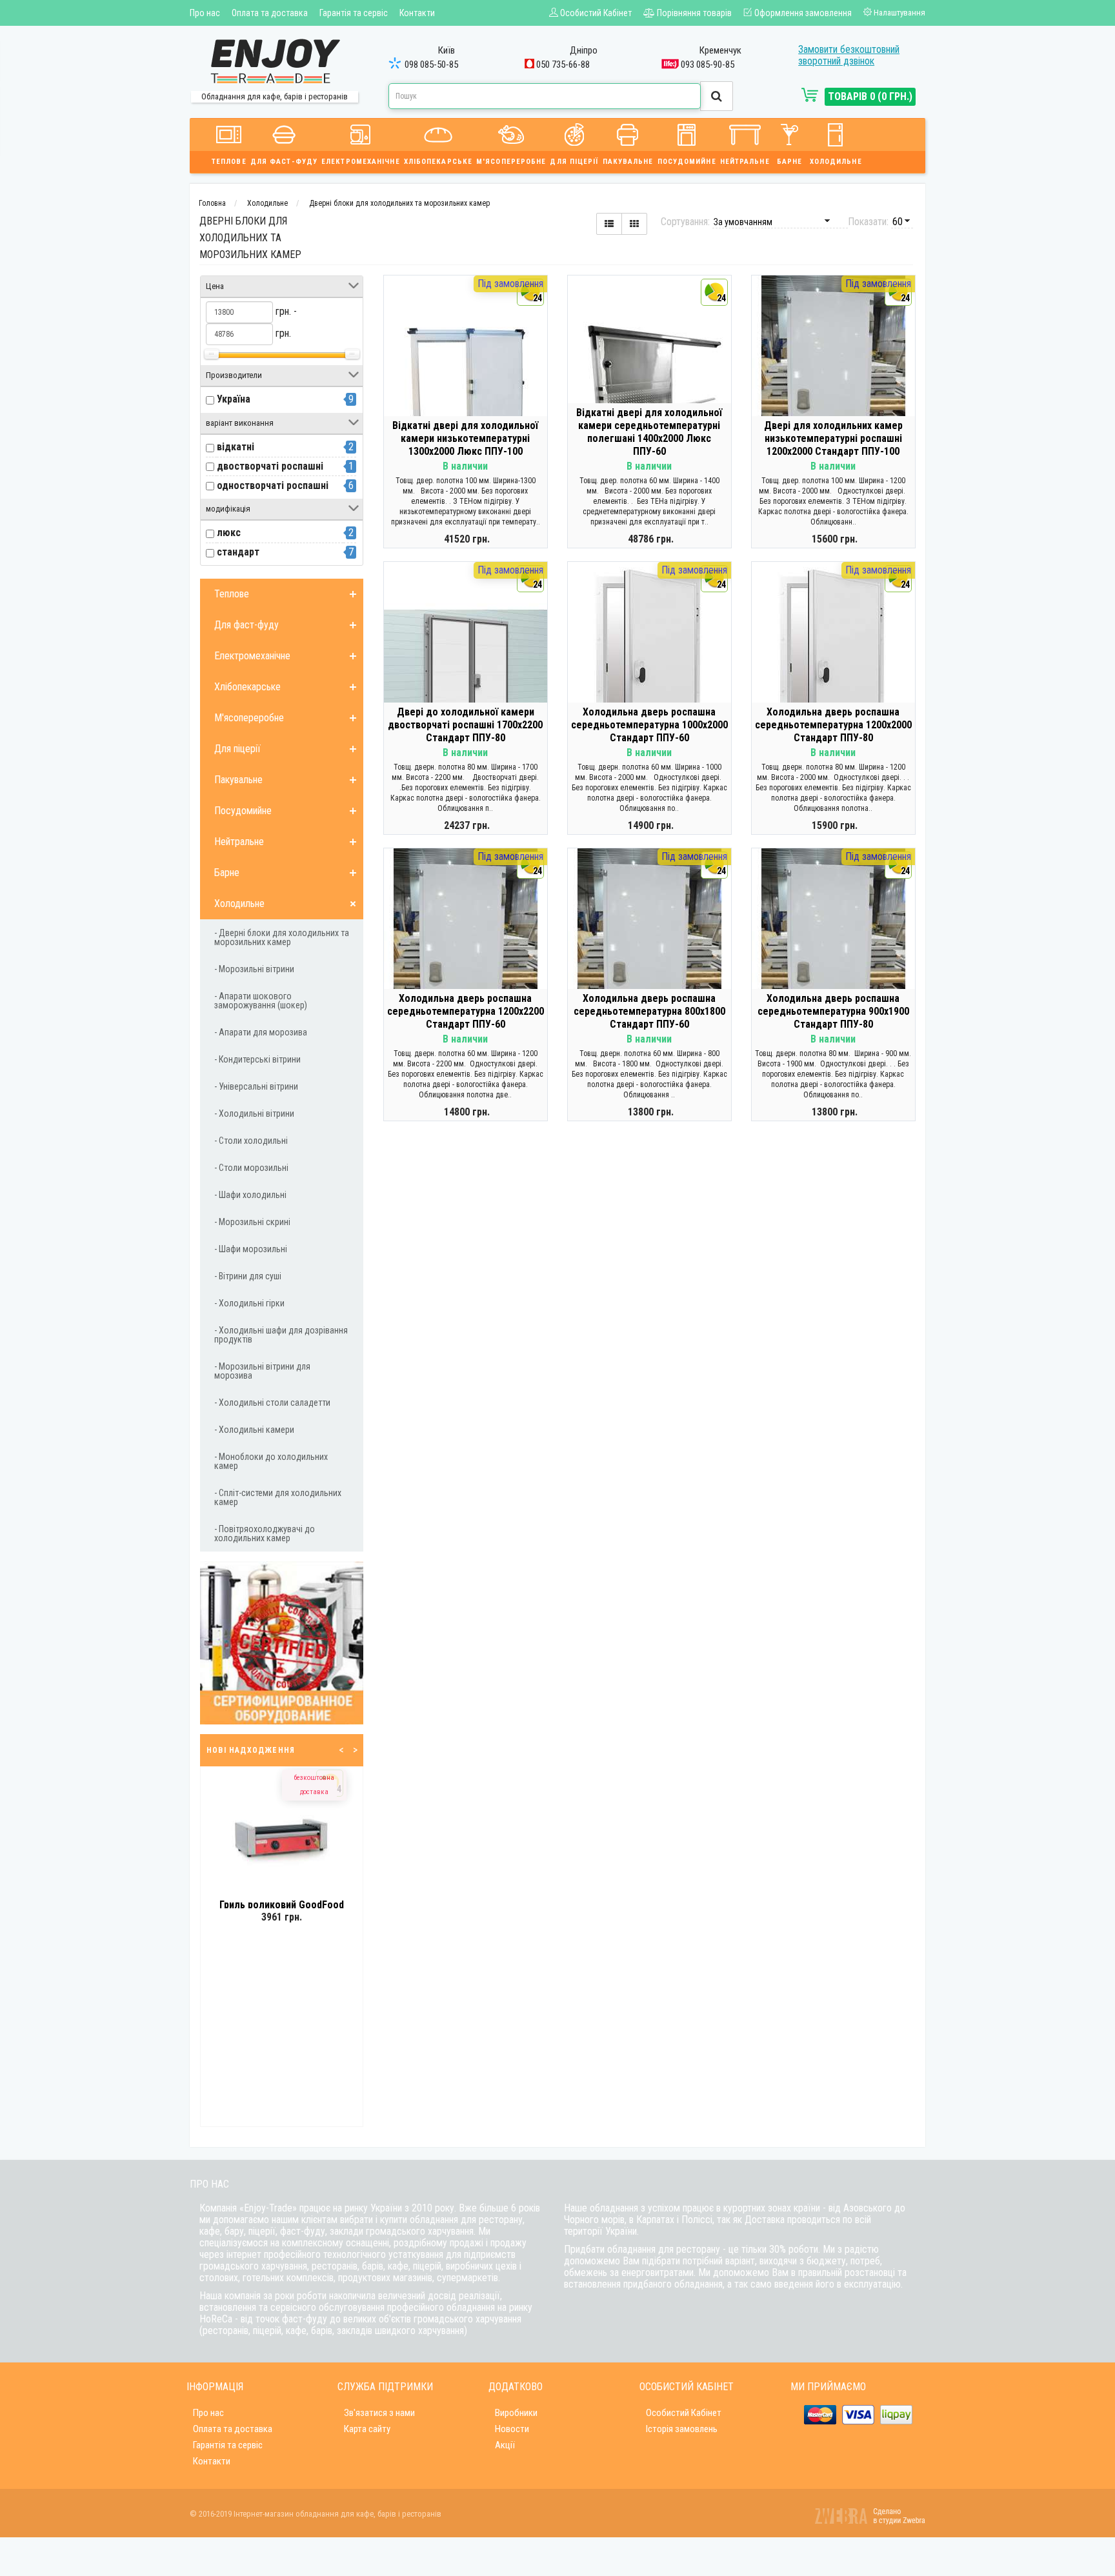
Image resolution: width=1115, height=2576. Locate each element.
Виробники (516, 2413)
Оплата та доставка (270, 13)
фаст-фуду (303, 2231)
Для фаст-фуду (284, 162)
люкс (229, 533)
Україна (234, 399)
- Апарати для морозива (261, 1032)
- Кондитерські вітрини (257, 1059)
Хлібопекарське (438, 162)
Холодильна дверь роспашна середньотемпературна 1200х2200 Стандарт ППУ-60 (466, 1011)
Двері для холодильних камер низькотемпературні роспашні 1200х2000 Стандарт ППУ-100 (833, 438)
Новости (512, 2429)
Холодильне (836, 162)
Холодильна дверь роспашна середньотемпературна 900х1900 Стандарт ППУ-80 (833, 1011)
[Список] (609, 224)
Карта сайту (367, 2429)
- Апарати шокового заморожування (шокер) (261, 1001)
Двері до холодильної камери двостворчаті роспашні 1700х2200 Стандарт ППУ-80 (465, 725)
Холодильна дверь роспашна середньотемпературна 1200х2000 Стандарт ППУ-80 (833, 725)
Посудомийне (687, 162)
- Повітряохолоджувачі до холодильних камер (265, 1533)
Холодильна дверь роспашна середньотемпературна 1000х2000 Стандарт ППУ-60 (649, 725)
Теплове (229, 162)
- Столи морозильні (251, 1168)
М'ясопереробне (511, 162)
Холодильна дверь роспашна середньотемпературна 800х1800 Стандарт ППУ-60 (649, 1011)
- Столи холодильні (251, 1141)
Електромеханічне (361, 162)
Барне (790, 162)
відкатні (236, 447)
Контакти (417, 13)
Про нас (205, 13)
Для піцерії (574, 162)
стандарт (238, 552)
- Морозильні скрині (252, 1222)
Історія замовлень (682, 2429)
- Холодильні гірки (249, 1303)
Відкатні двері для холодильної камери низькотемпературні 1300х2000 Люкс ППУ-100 (465, 438)
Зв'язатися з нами (379, 2413)
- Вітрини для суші (248, 1276)
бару (234, 2231)
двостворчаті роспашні (270, 466)
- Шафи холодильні (250, 1195)
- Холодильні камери (254, 1430)
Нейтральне (745, 162)
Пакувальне (628, 162)
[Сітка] (634, 224)
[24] (466, 384)
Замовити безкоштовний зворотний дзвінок (849, 55)
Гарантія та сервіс (354, 13)
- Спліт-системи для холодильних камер (278, 1497)
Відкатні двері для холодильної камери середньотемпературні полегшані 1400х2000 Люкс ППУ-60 (649, 432)
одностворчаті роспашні (273, 485)
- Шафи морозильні (251, 1249)
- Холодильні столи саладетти (272, 1403)
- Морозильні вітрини (254, 969)
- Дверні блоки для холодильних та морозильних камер (282, 937)
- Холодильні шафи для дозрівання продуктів (281, 1335)
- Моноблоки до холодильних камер (271, 1461)
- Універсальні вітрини (256, 1086)
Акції (505, 2445)
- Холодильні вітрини (254, 1113)
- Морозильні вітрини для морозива (262, 1371)
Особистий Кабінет (684, 2413)
